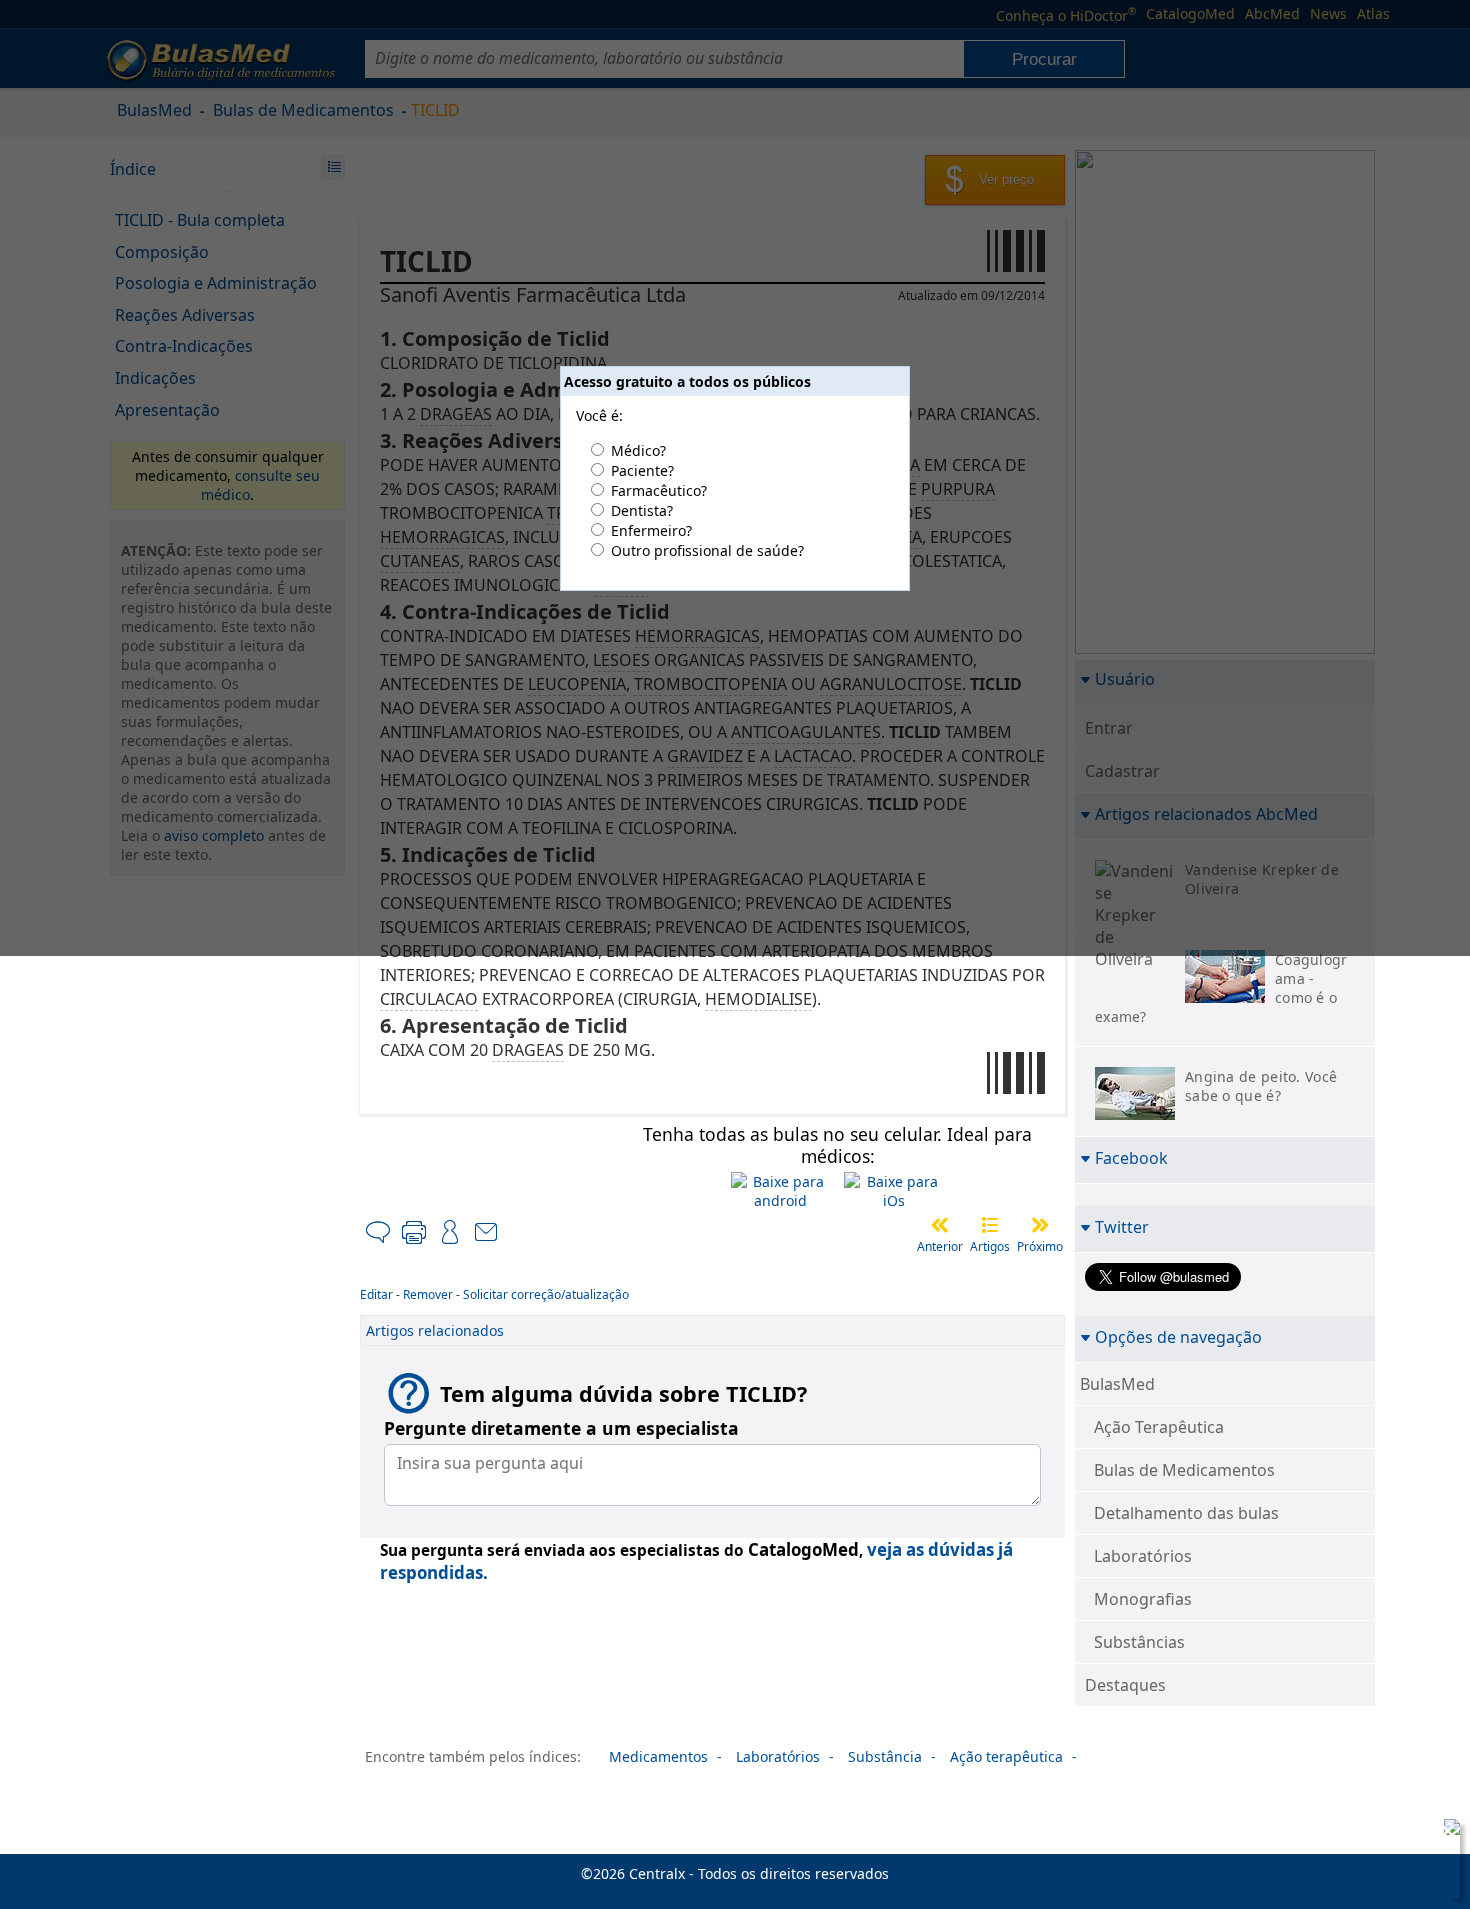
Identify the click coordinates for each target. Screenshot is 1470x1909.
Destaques (1125, 1685)
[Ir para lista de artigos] (990, 1225)
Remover (428, 1294)
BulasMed (1117, 1384)
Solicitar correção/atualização (546, 1294)
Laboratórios (1143, 1556)
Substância (885, 1756)
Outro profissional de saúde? (707, 550)
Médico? (638, 450)
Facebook (1131, 1157)
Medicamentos (658, 1756)
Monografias (1143, 1599)
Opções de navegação (1178, 1336)
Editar (376, 1294)
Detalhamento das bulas (1186, 1513)
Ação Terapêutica (1159, 1427)
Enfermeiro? (651, 530)
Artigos (990, 1246)
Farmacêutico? (659, 490)
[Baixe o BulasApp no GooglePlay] (781, 1191)
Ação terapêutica (1006, 1756)
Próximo (1040, 1246)
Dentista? (642, 510)
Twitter (1122, 1226)
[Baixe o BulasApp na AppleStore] (894, 1191)
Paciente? (642, 470)
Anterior (940, 1246)
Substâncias (1139, 1642)
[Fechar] (1448, 1831)
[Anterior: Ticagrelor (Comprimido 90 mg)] (940, 1225)
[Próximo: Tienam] (1040, 1225)
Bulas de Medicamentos (1184, 1470)
